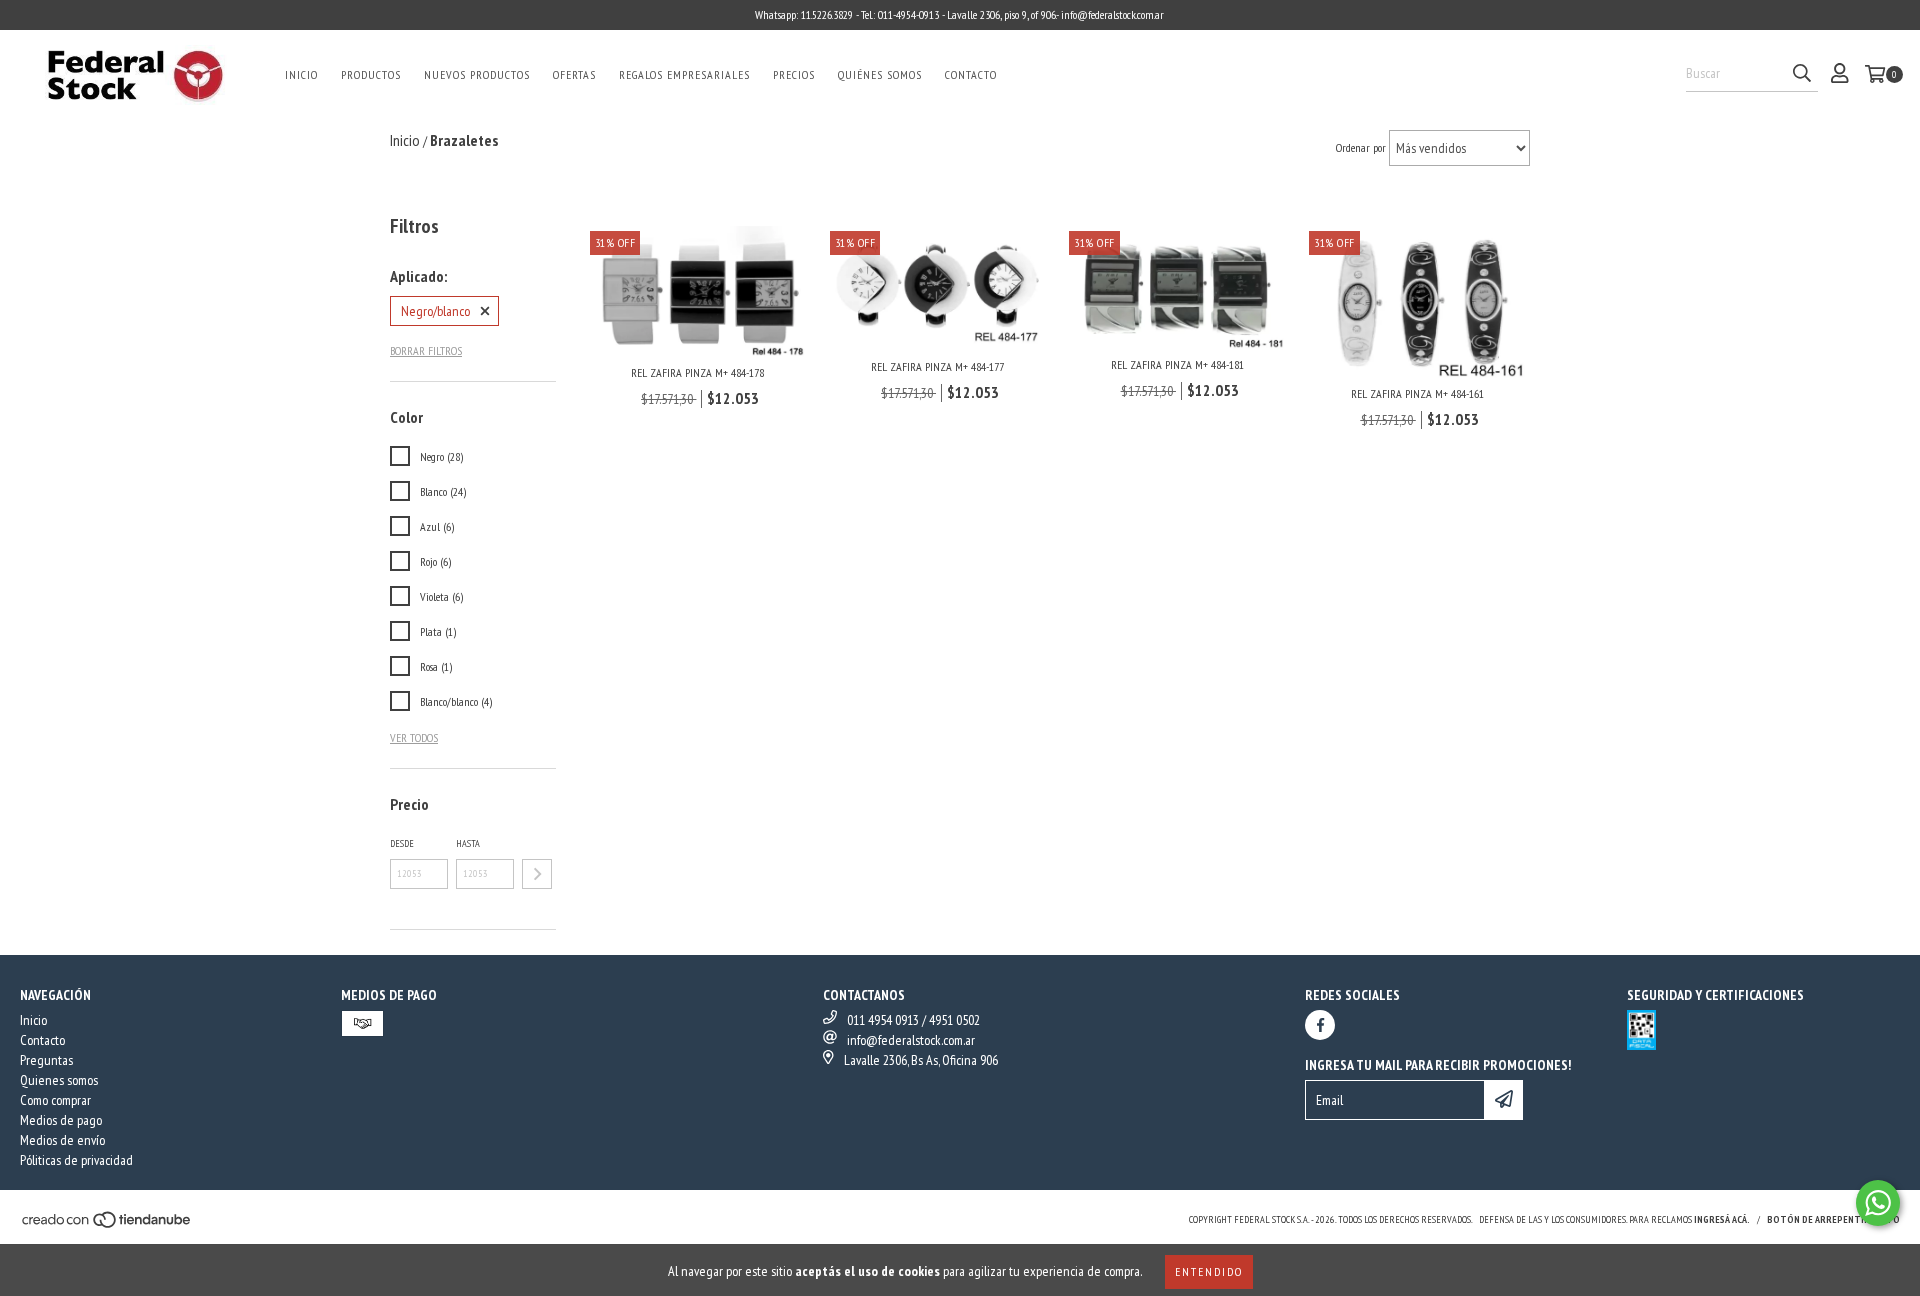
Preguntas (46, 1060)
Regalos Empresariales (684, 74)
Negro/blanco (435, 311)
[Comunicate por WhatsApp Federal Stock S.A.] (1878, 1203)
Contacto (971, 74)
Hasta (468, 843)
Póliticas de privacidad (76, 1160)
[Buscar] (1802, 74)
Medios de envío (62, 1140)
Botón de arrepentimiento (1833, 1219)
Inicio (301, 74)
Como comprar (55, 1100)
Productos (371, 74)
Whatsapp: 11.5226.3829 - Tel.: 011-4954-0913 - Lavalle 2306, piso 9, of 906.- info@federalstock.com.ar (959, 14)
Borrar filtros (426, 350)
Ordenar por (1361, 147)
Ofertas (574, 74)
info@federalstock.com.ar (911, 1040)
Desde (402, 843)
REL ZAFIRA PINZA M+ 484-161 (1417, 393)
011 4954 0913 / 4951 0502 (913, 1020)
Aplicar (537, 874)
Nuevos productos (477, 74)
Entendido (1209, 1271)
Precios (794, 74)
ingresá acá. (1722, 1219)
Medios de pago (61, 1120)
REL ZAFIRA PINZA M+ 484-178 (697, 372)
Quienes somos (59, 1080)
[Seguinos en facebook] (1320, 1025)
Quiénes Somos (880, 74)
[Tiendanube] (107, 1225)
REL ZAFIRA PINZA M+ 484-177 (937, 366)
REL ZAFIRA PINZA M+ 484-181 (1177, 364)
